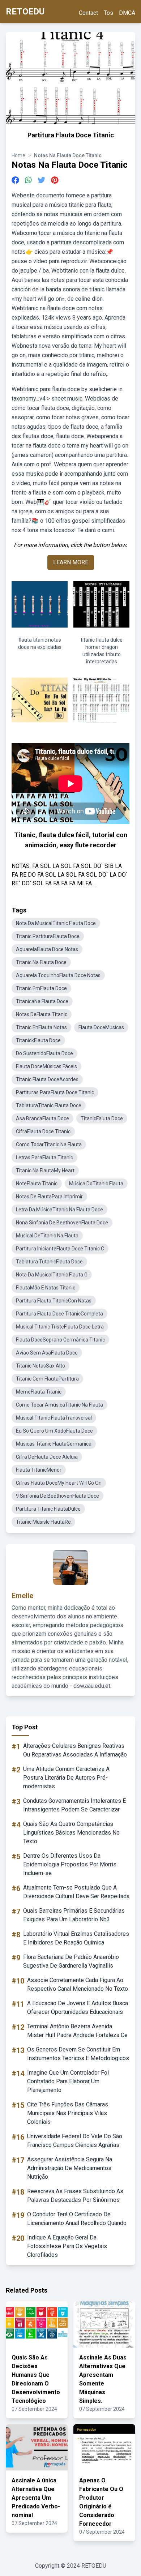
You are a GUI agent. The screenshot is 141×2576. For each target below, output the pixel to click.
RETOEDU (25, 12)
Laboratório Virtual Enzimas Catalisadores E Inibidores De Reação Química (76, 1938)
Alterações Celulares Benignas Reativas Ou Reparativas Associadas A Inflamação (75, 1750)
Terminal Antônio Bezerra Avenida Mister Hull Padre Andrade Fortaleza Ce (77, 2031)
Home (18, 155)
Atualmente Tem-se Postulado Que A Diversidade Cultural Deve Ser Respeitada (76, 1892)
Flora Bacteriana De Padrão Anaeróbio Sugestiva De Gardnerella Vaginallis (71, 1961)
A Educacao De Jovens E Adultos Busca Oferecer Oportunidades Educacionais (78, 2008)
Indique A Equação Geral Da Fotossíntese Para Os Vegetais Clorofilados (67, 2246)
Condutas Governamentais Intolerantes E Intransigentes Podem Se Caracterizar (74, 1805)
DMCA (127, 13)
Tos (108, 13)
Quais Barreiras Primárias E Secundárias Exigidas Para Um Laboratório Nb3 (74, 1915)
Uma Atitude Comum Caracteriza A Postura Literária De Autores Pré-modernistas (66, 1778)
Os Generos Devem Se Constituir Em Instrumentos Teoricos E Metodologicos (78, 2054)
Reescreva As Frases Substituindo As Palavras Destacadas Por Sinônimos (75, 2196)
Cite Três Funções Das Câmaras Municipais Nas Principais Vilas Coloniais (68, 2113)
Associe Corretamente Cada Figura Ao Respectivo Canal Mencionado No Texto (78, 1984)
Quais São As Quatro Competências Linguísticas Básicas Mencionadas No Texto (71, 1833)
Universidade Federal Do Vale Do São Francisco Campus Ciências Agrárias (75, 2141)
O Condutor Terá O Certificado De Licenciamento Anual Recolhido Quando (77, 2219)
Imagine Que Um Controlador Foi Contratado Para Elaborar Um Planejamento (68, 2081)
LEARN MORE (71, 562)
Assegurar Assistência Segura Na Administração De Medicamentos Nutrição (70, 2168)
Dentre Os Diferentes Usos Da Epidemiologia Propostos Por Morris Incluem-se (70, 1864)
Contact (88, 13)
